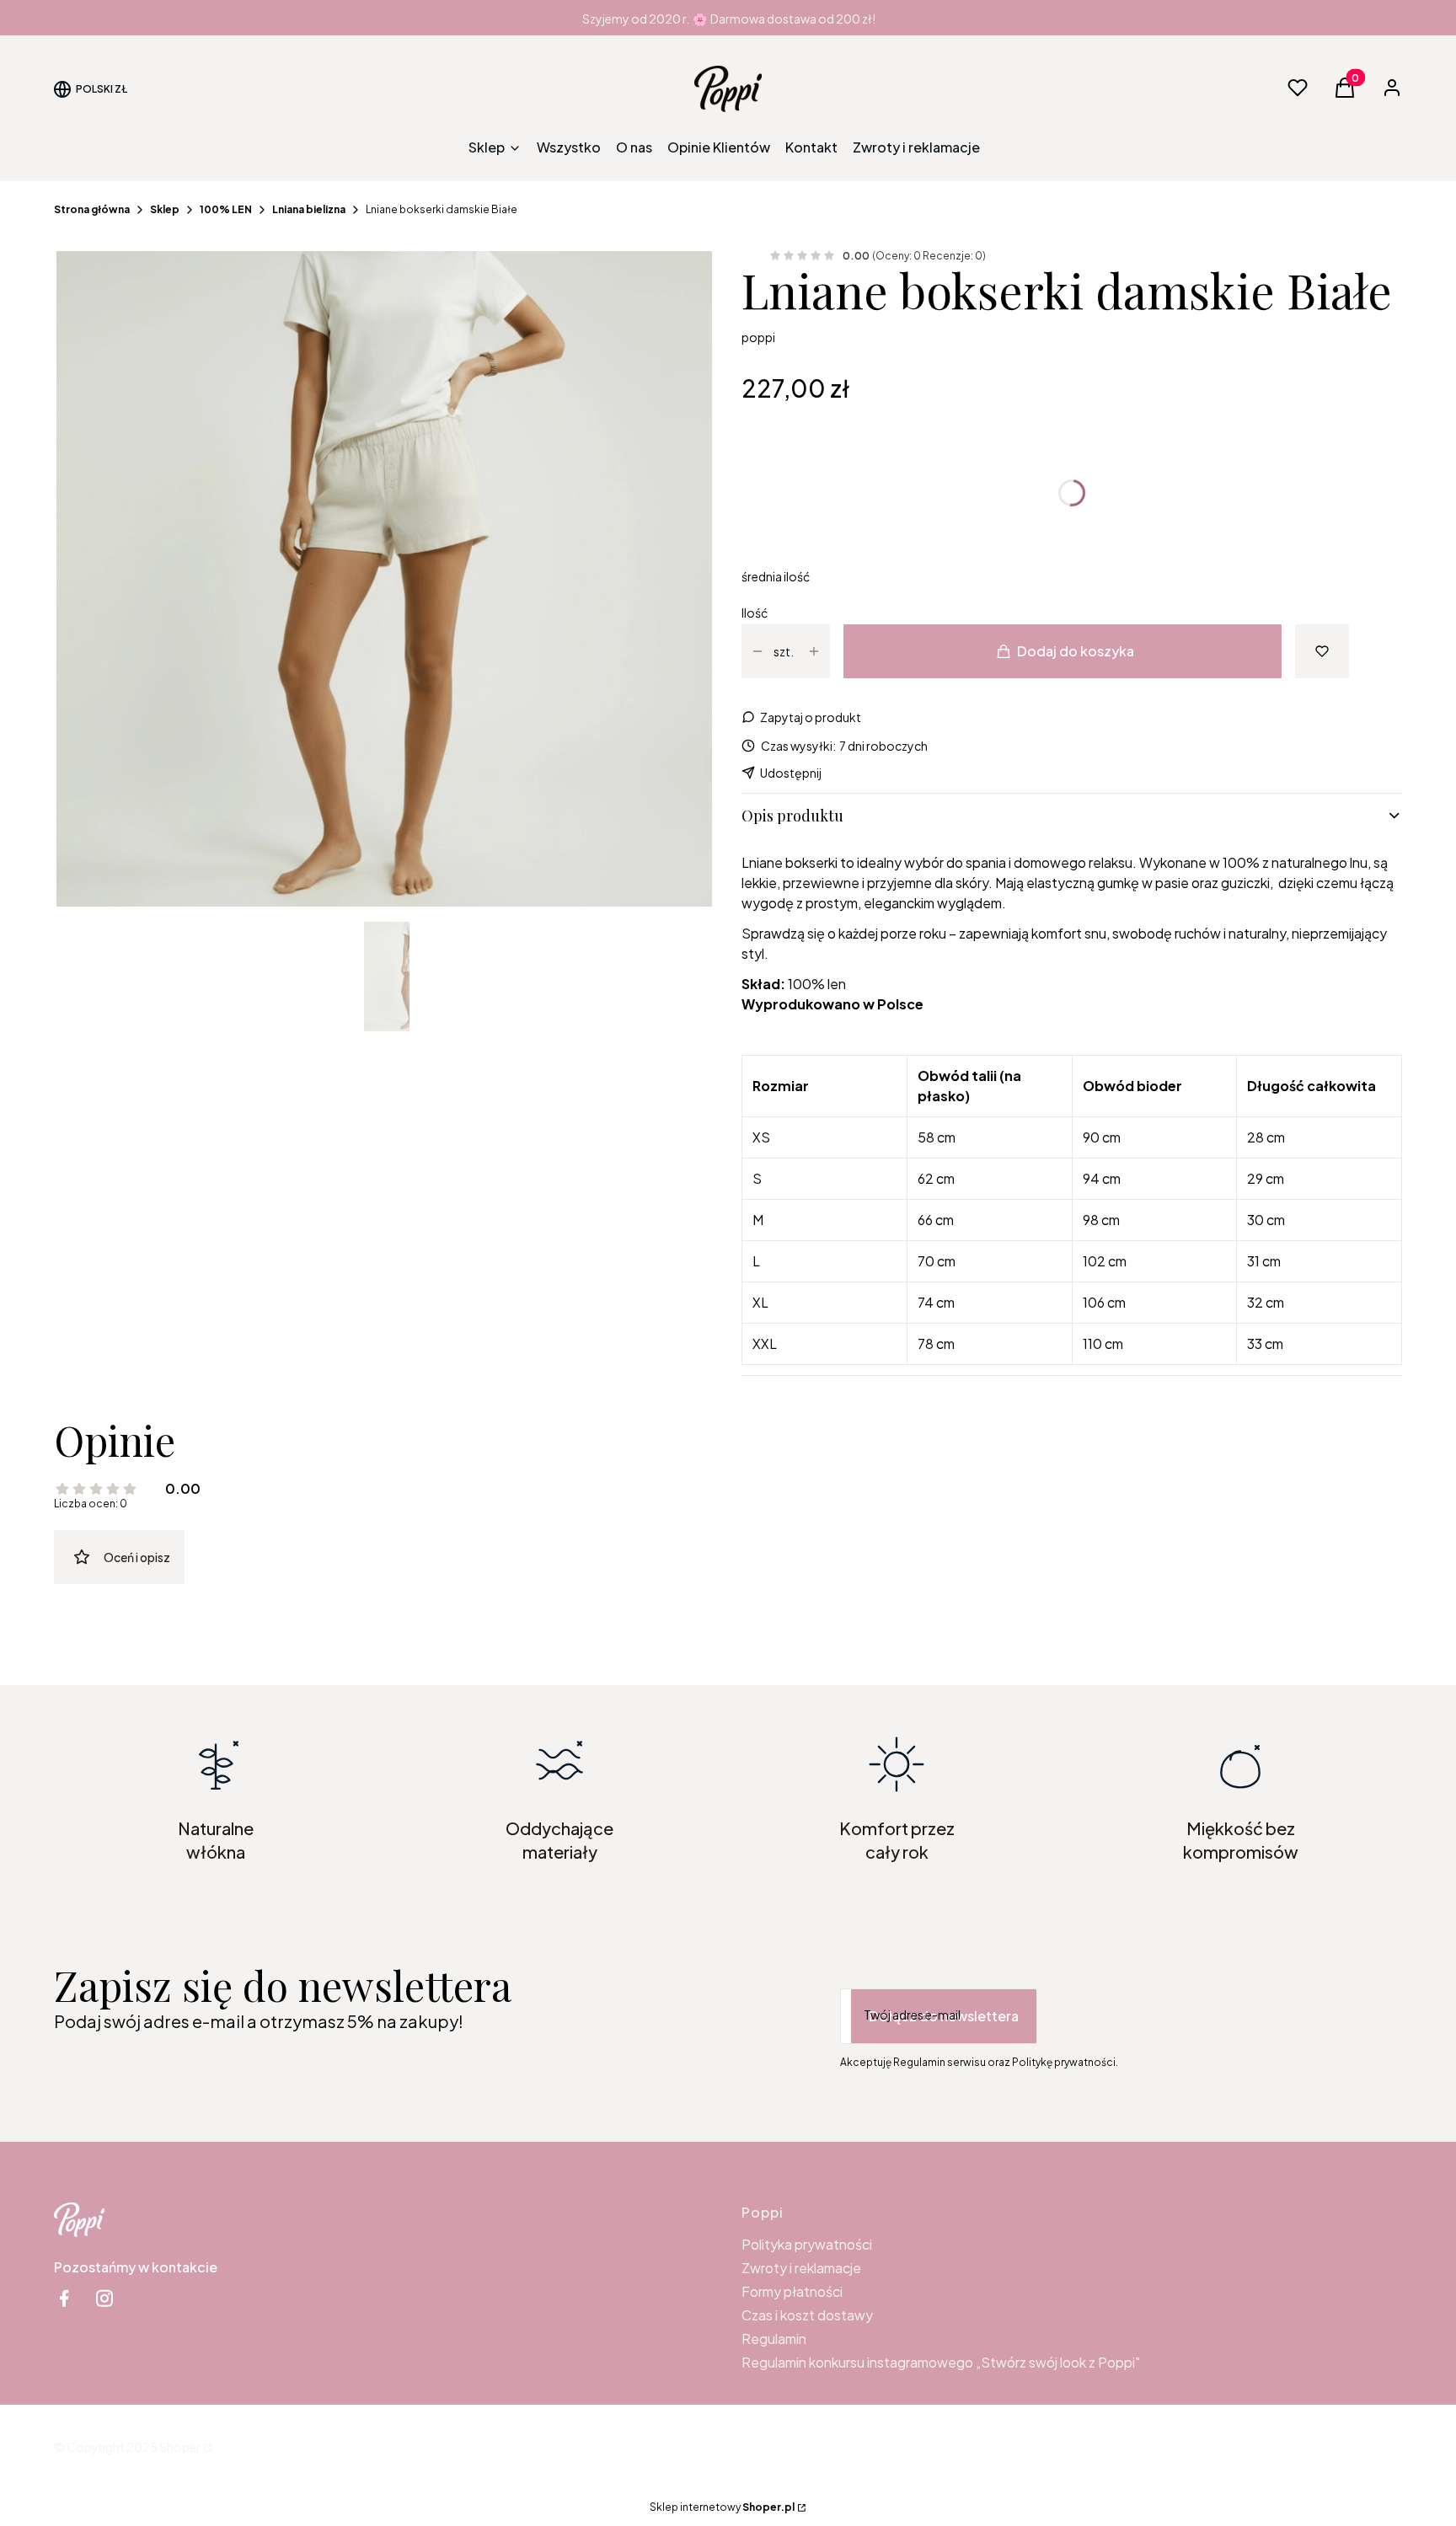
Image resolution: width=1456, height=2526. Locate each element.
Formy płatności (792, 2291)
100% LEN (226, 209)
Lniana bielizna (309, 209)
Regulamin (774, 2339)
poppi (758, 337)
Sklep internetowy (722, 2507)
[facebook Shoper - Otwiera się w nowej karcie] (64, 2298)
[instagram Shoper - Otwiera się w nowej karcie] (104, 2298)
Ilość (755, 613)
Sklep (165, 209)
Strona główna (92, 209)
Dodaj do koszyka (1076, 651)
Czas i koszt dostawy (807, 2315)
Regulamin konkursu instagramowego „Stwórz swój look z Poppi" (941, 2362)
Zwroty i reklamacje (801, 2268)
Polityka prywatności (807, 2244)
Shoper (180, 2447)
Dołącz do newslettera (944, 2016)
